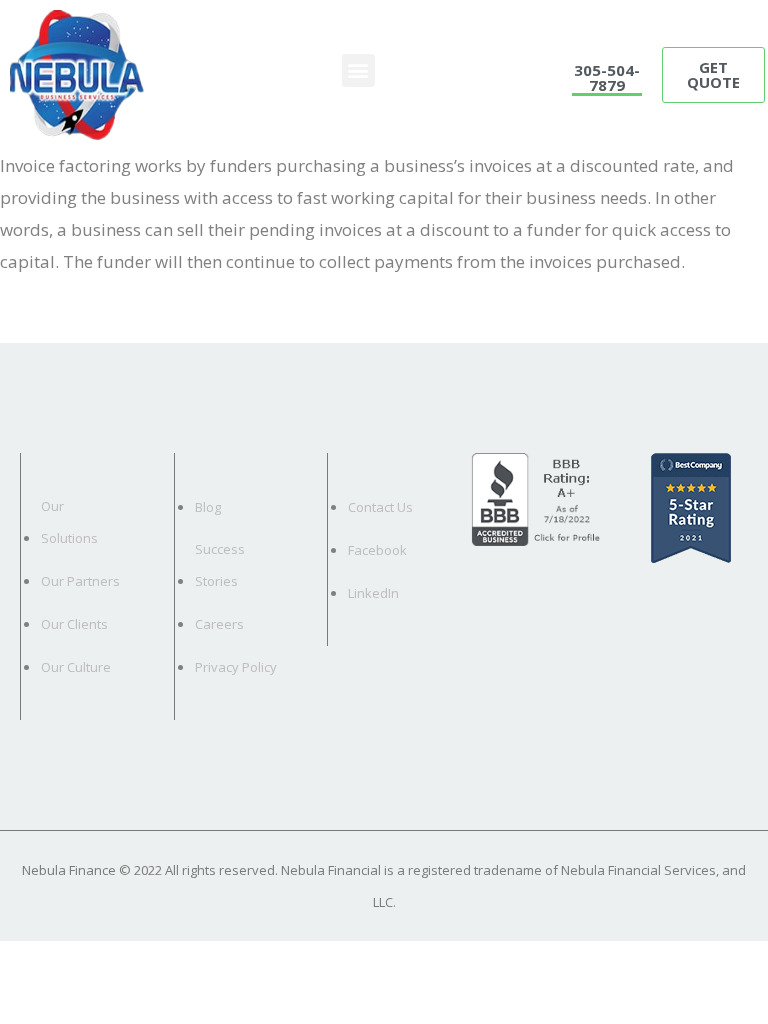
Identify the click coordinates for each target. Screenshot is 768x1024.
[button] (358, 70)
